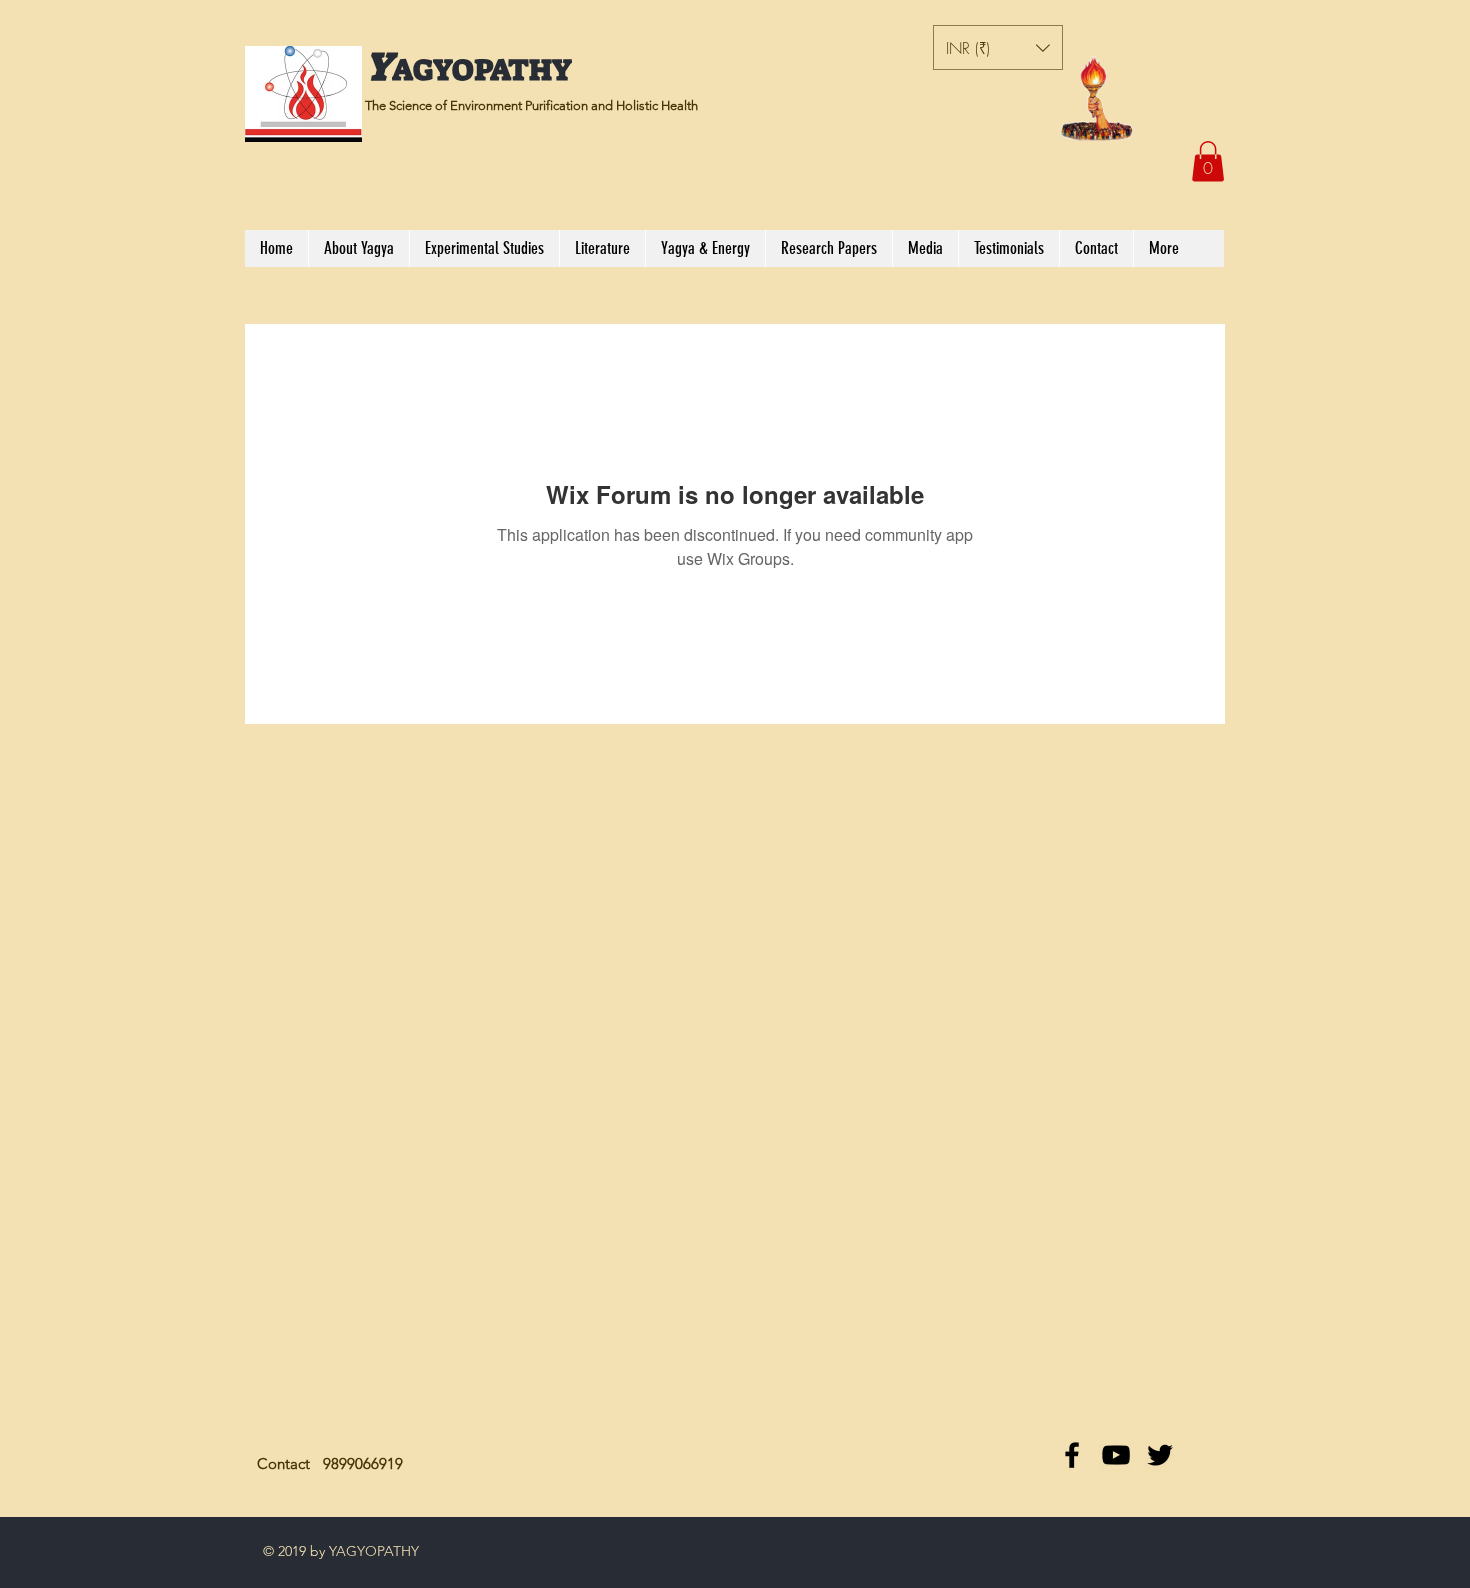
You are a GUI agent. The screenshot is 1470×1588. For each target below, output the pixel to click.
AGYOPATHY (482, 70)
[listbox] (998, 47)
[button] (998, 47)
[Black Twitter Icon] (1160, 1455)
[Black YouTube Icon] (1116, 1455)
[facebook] (1072, 1455)
